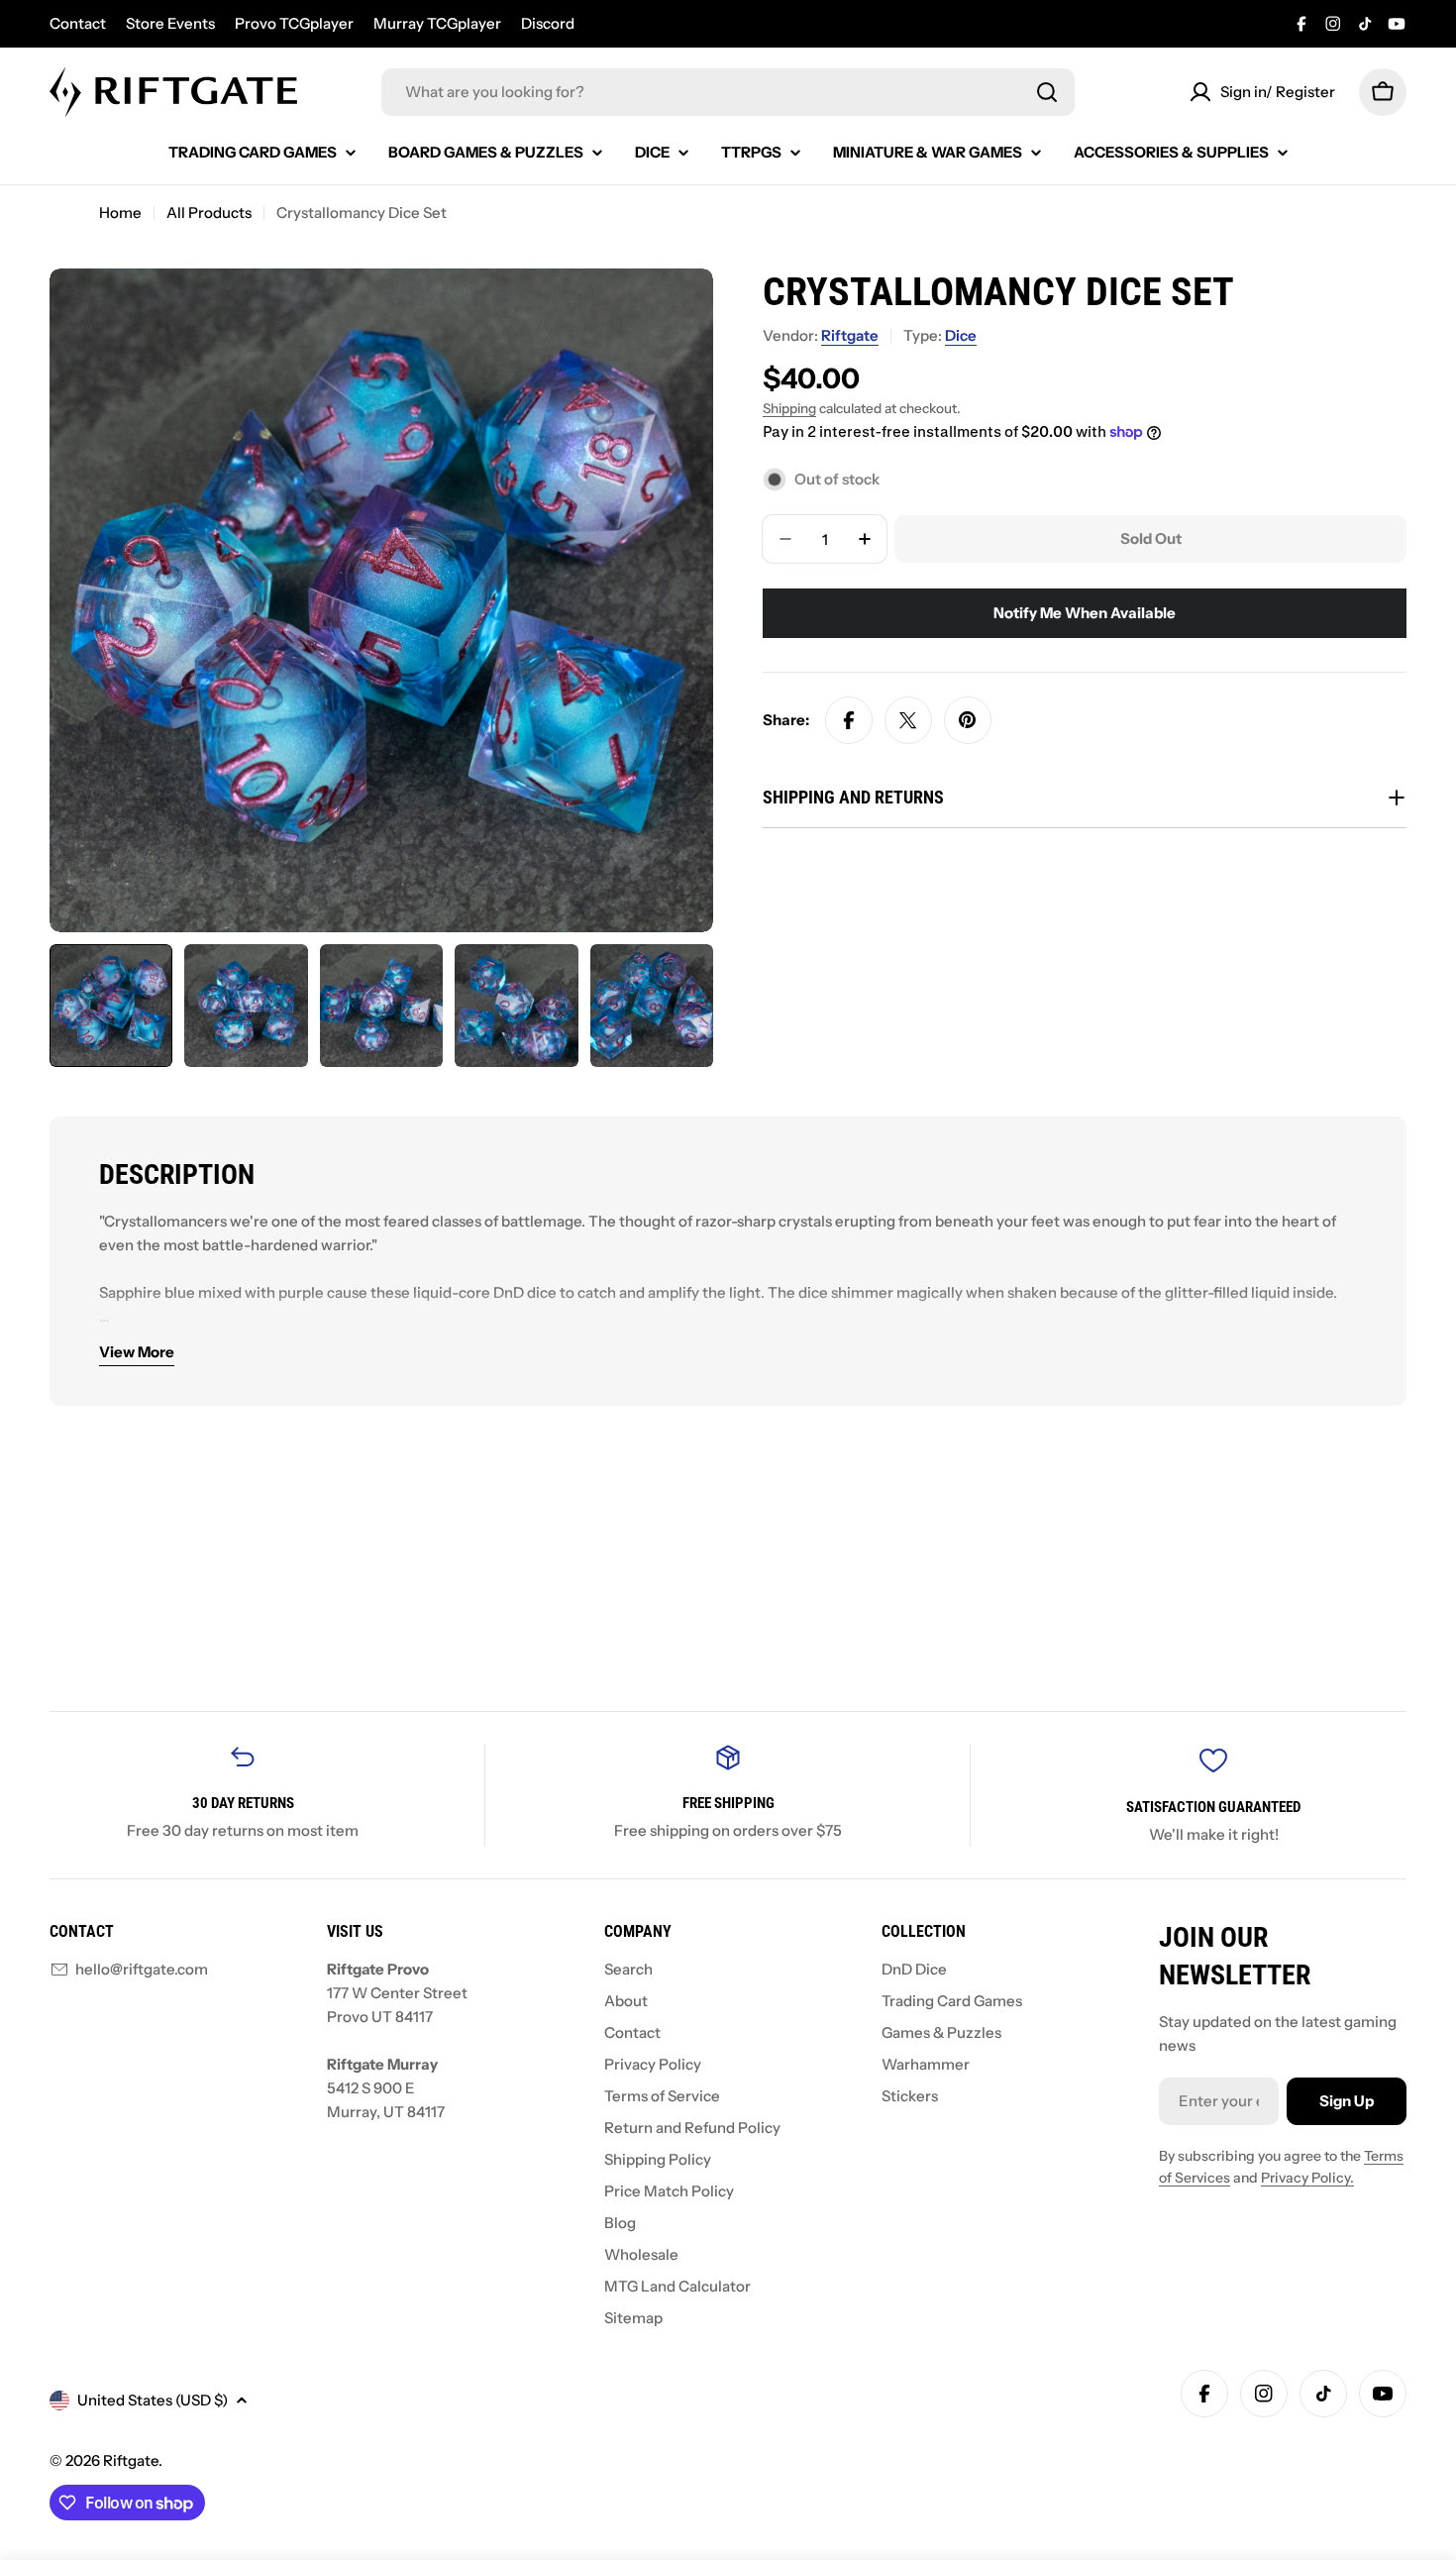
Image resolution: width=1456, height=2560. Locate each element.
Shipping (789, 408)
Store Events (170, 23)
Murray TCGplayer (437, 23)
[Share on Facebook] (849, 720)
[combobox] (728, 92)
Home (120, 213)
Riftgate (850, 335)
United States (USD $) (153, 2400)
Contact (78, 23)
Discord (548, 23)
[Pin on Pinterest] (968, 720)
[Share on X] (908, 720)
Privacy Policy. (1307, 2178)
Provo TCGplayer (294, 23)
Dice (961, 335)
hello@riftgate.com (142, 1969)
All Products (209, 213)
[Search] (1047, 92)
